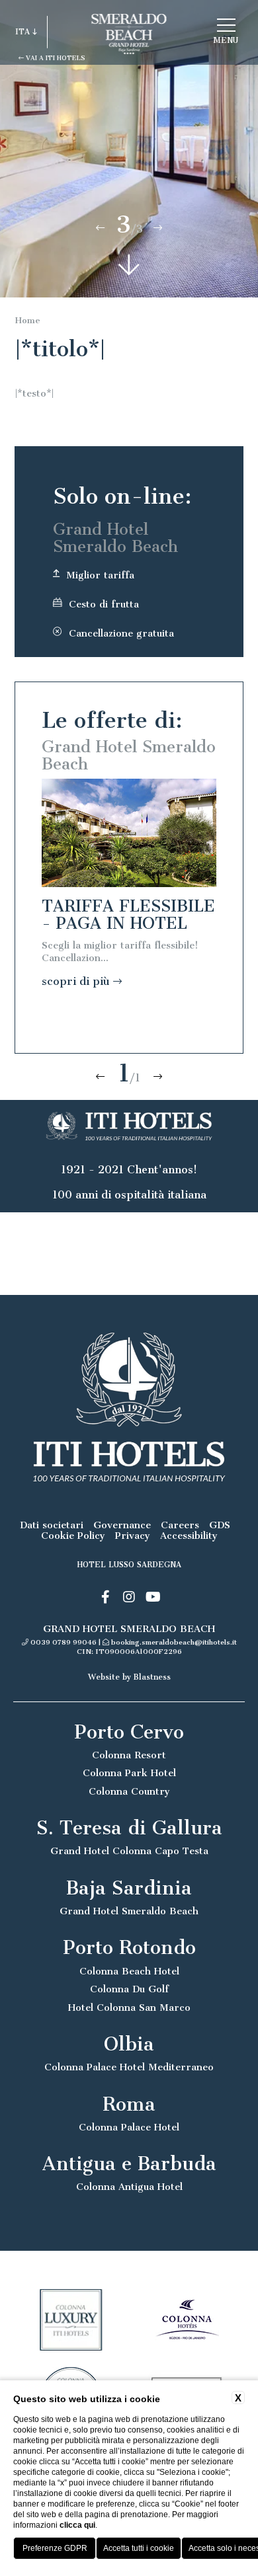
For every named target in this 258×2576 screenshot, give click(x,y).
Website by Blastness (129, 1677)
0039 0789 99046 (64, 1642)
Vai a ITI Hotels (55, 58)
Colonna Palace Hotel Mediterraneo (129, 2067)
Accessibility (189, 1536)
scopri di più (77, 981)
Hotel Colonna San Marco (129, 2008)
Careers (180, 1525)
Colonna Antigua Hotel (129, 2187)
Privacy (133, 1536)
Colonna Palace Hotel (129, 2127)
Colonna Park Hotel (129, 1773)
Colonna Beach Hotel (129, 1971)
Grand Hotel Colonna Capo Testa (129, 1851)
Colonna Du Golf (129, 1989)
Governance (122, 1525)
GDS (220, 1525)
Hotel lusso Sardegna (129, 1565)
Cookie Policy (73, 1536)
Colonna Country (129, 1792)
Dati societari (52, 1525)
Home (28, 320)
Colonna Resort (129, 1755)
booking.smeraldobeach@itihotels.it (174, 1642)
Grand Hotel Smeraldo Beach (129, 1911)
